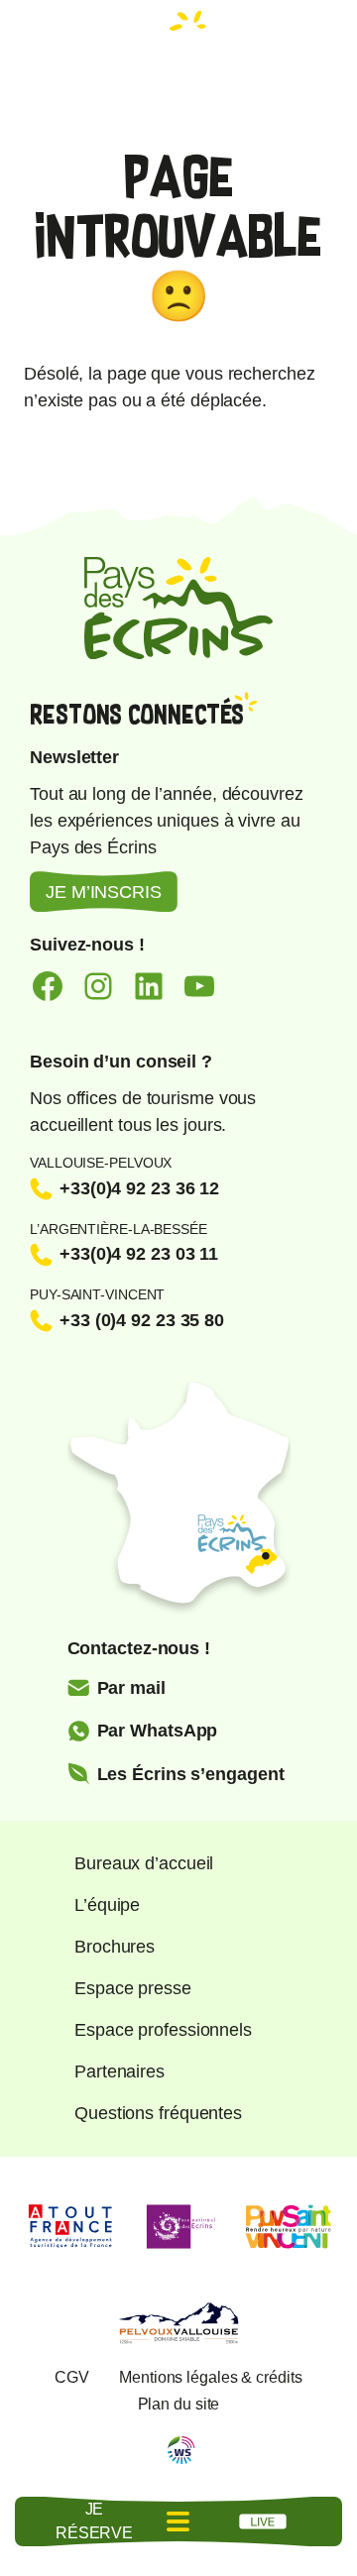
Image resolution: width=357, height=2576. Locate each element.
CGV (72, 2377)
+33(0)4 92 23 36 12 (139, 1188)
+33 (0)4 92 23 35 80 (142, 1320)
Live (263, 2521)
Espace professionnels (163, 2030)
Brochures (115, 1947)
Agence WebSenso (181, 2450)
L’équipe (107, 1905)
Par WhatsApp (158, 1731)
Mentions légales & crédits (210, 2377)
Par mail (131, 1688)
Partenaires (119, 2072)
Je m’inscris (104, 892)
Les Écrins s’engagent (191, 1774)
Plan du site (179, 2404)
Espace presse (133, 1988)
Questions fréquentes (158, 2113)
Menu (178, 2521)
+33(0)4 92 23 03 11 (139, 1254)
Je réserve (94, 2521)
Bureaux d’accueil (144, 1863)
